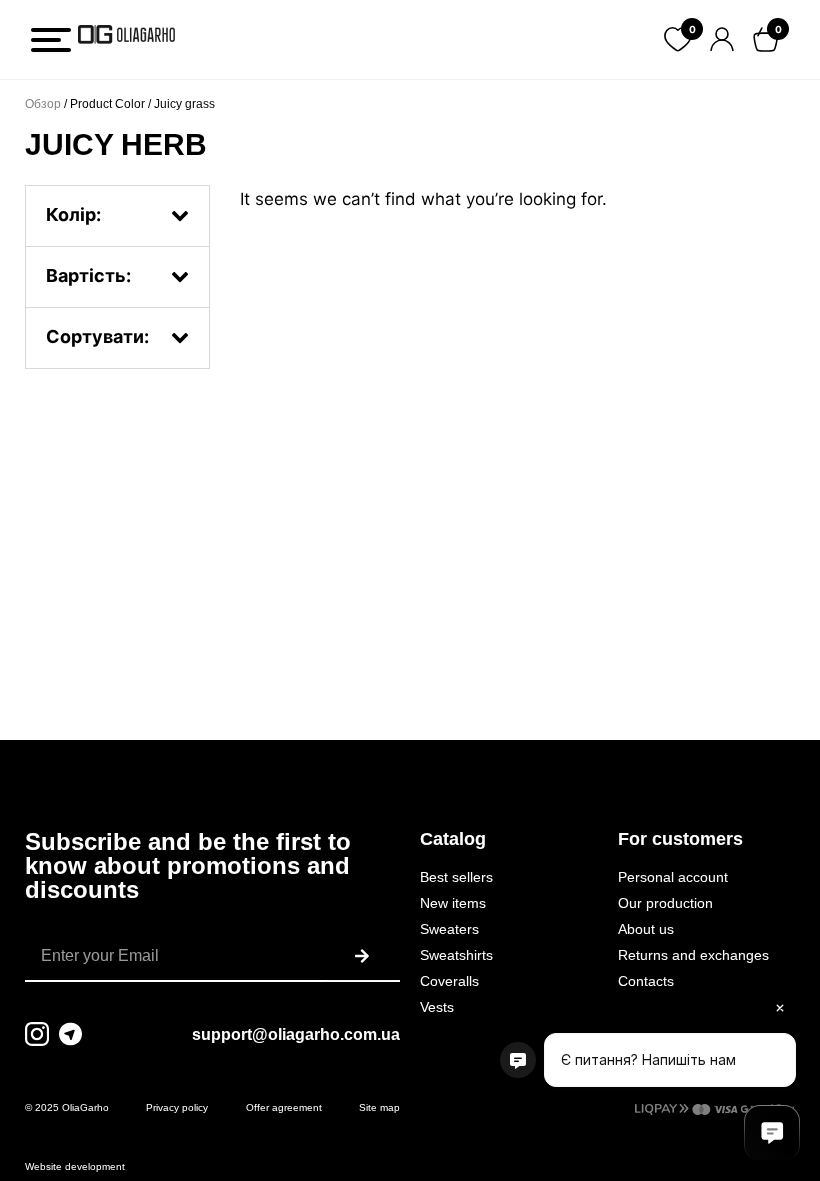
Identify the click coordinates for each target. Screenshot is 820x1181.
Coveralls (449, 981)
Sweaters (449, 929)
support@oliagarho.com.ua (296, 1034)
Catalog (453, 839)
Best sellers (456, 877)
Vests (437, 1007)
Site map (379, 1107)
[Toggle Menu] (51, 40)
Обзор (43, 104)
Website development (75, 1166)
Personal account (673, 877)
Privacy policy (177, 1107)
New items (453, 903)
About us (646, 929)
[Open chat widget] (772, 1133)
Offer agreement (284, 1107)
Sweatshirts (456, 955)
